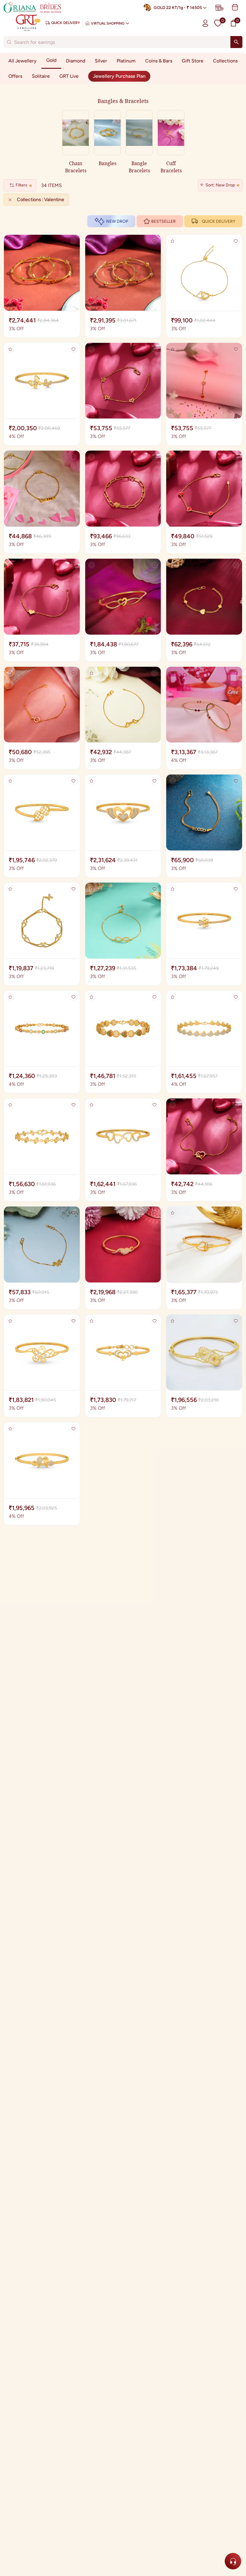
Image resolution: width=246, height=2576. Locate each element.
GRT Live (69, 76)
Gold (51, 60)
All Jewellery (22, 61)
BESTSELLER (163, 221)
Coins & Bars (159, 61)
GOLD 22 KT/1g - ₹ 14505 (178, 8)
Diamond (76, 61)
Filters (21, 185)
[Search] (236, 42)
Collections (225, 61)
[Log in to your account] (205, 23)
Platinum (126, 61)
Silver (101, 61)
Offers (15, 76)
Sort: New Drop (220, 185)
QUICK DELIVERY (219, 221)
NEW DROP (117, 221)
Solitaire (41, 76)
